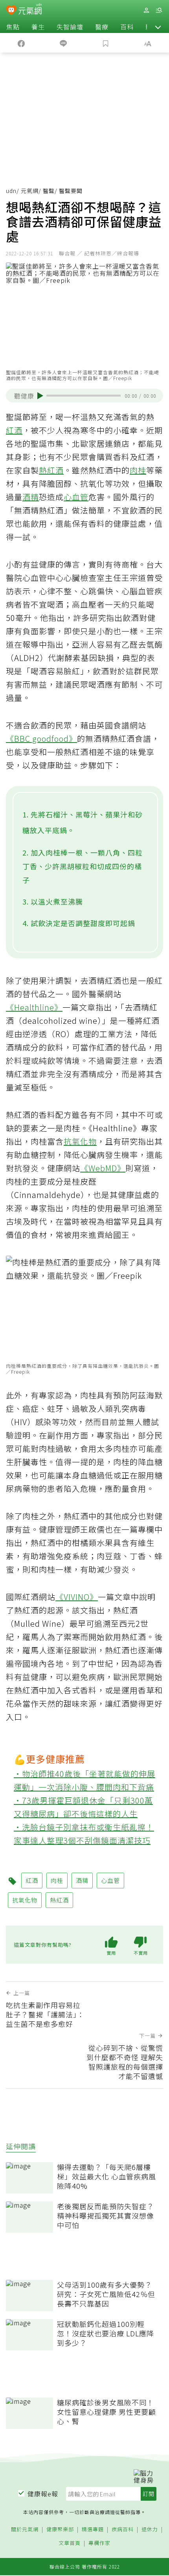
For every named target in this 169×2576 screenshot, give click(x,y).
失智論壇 (70, 27)
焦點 (13, 27)
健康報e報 (43, 2494)
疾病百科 (123, 2530)
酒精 (31, 497)
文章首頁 (70, 2543)
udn (11, 191)
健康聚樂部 (60, 2530)
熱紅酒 (51, 470)
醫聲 (49, 191)
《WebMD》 (103, 1168)
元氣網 (30, 191)
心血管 (76, 497)
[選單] (159, 10)
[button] (158, 27)
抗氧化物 (80, 1141)
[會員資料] (146, 10)
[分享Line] (64, 43)
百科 (127, 27)
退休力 (150, 2530)
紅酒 (14, 430)
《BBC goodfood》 (41, 738)
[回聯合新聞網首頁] (11, 11)
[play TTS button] (40, 396)
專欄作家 (99, 2543)
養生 (38, 27)
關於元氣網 (25, 2530)
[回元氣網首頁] (30, 10)
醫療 (102, 27)
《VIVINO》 (77, 1597)
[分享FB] (21, 43)
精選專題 (93, 2530)
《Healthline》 (34, 1007)
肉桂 (138, 470)
